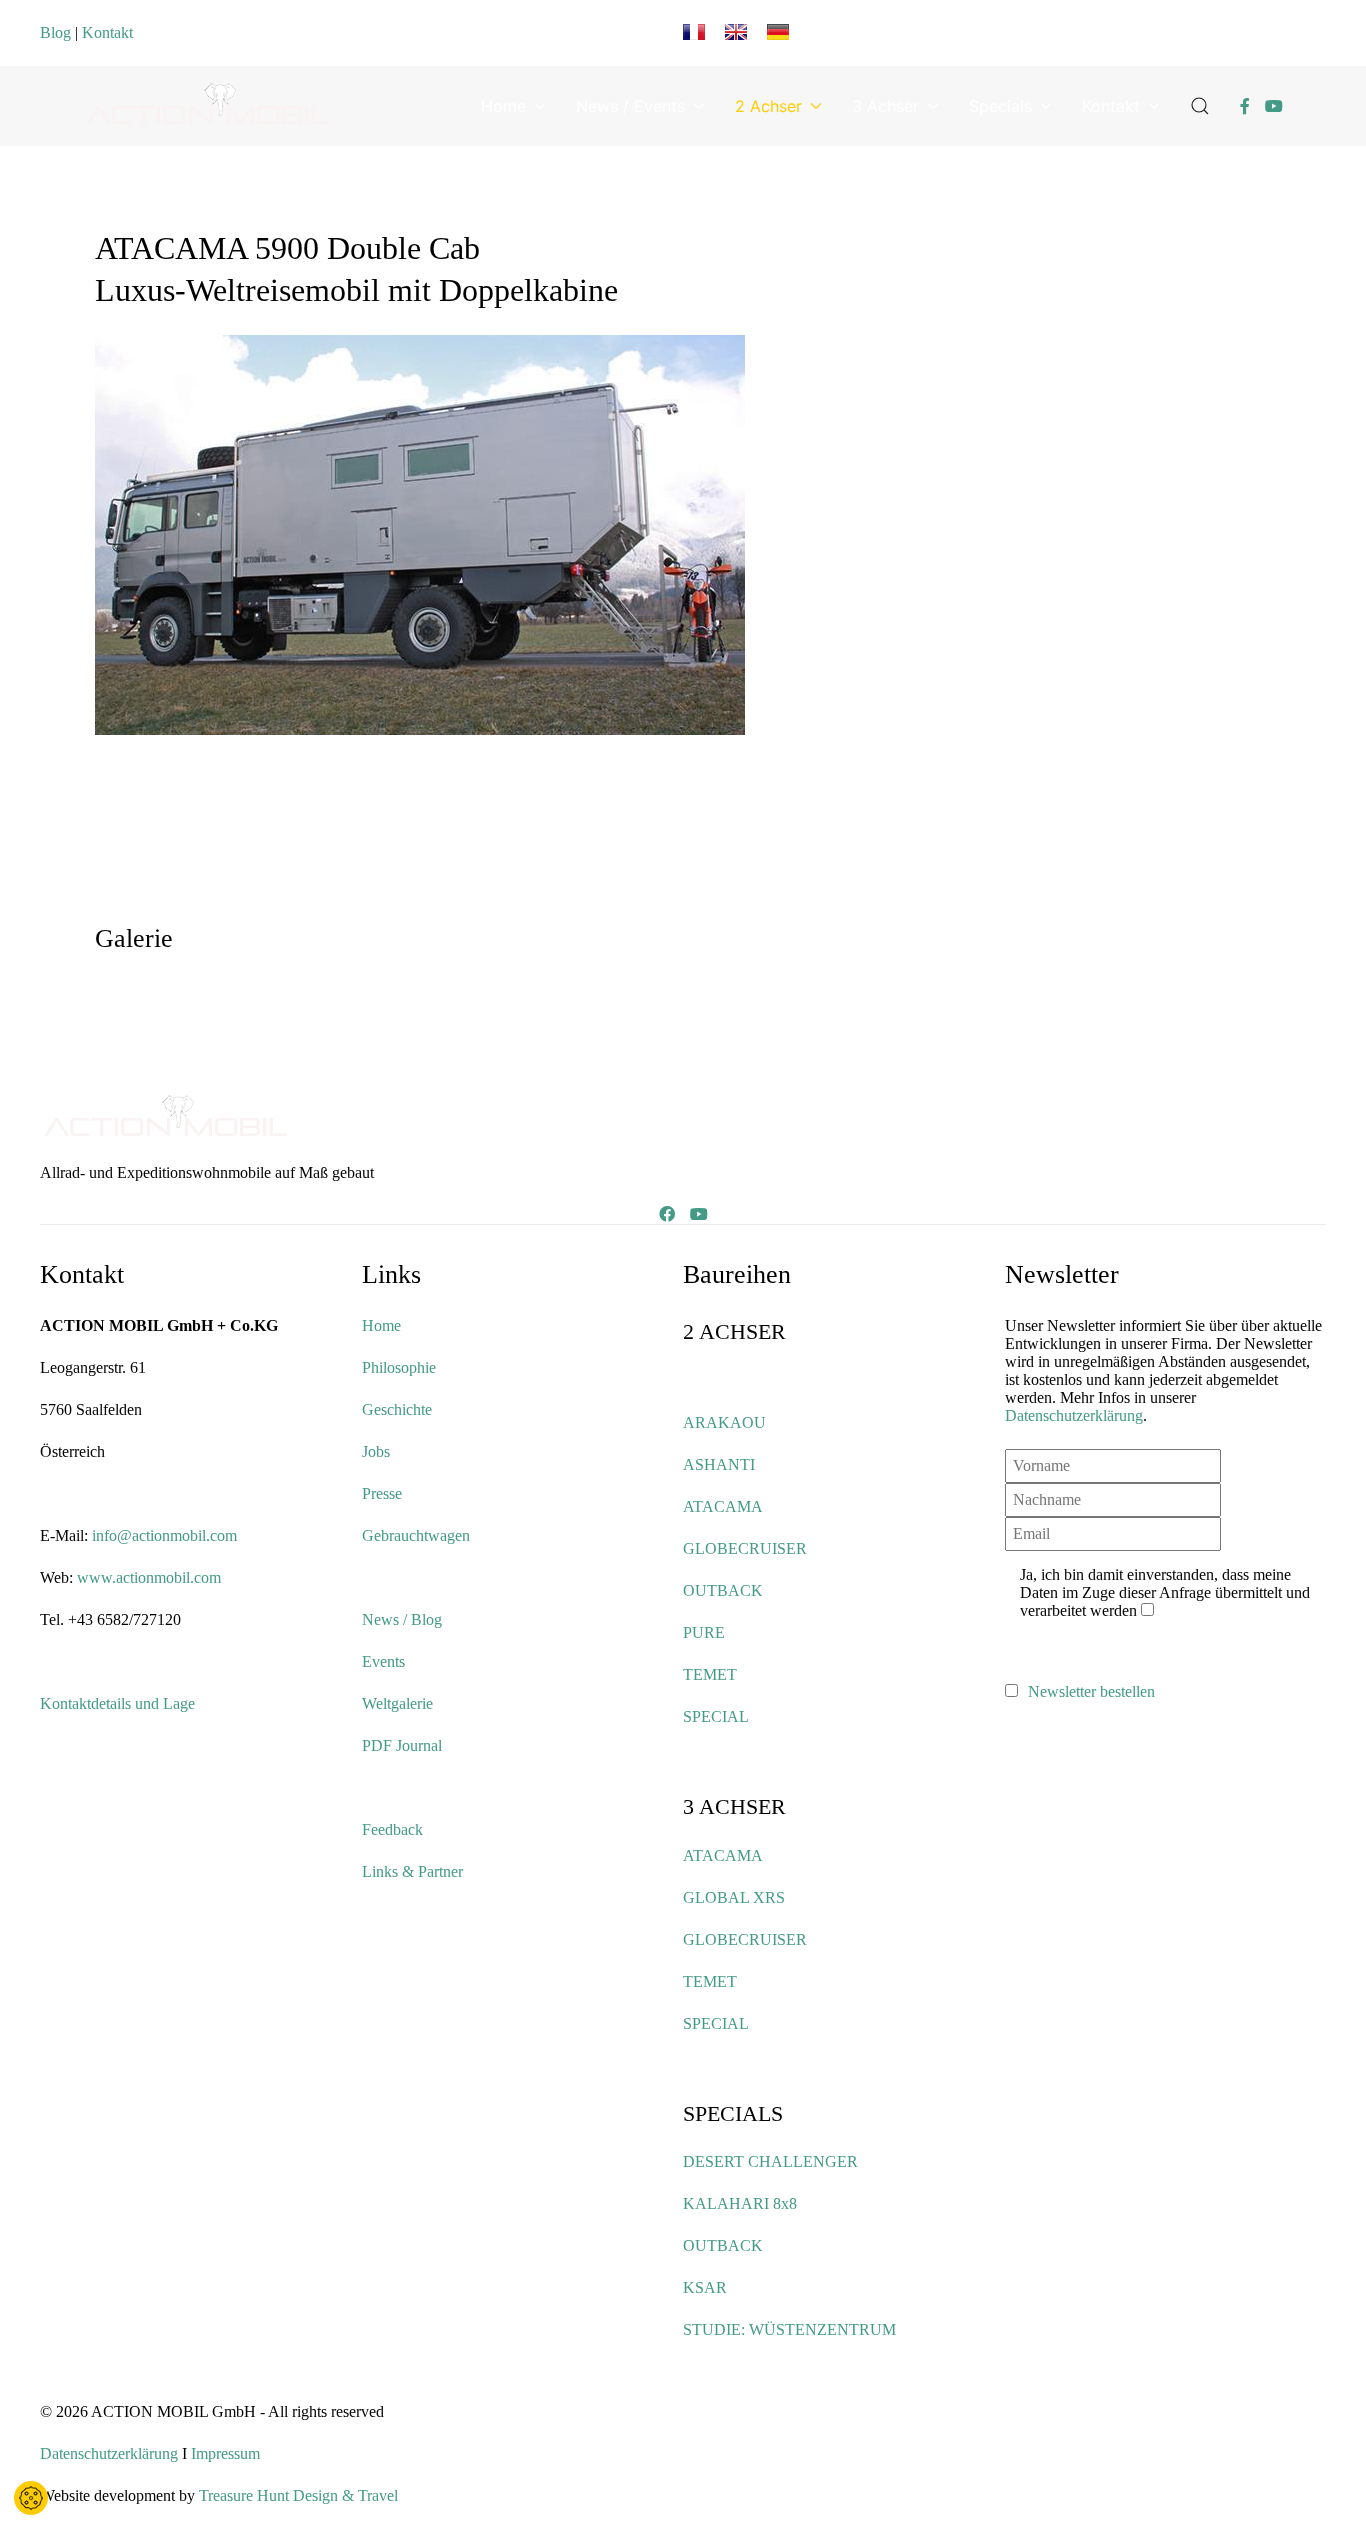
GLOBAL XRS (734, 1897)
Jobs (376, 1451)
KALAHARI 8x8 (740, 2203)
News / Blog (402, 1619)
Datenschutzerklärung (1074, 1415)
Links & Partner (412, 1871)
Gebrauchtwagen (416, 1535)
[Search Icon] (1200, 106)
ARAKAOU (724, 1422)
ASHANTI (719, 1464)
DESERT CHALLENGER (770, 2161)
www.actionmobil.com (149, 1577)
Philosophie (399, 1367)
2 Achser (768, 106)
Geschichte (397, 1409)
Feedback (392, 1829)
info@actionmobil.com (164, 1535)
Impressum (225, 2453)
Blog (55, 32)
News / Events (630, 106)
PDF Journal (402, 1745)
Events (383, 1661)
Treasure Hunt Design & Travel (298, 2495)
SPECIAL (716, 1716)
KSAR (705, 2287)
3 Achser (885, 106)
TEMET (710, 1674)
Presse (382, 1493)
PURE (704, 1632)
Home (503, 106)
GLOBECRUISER (745, 1548)
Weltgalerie (397, 1703)
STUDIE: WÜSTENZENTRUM (789, 2329)
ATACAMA (723, 1506)
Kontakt (107, 32)
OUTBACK (723, 1590)
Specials (1000, 106)
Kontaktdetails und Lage (117, 1703)
